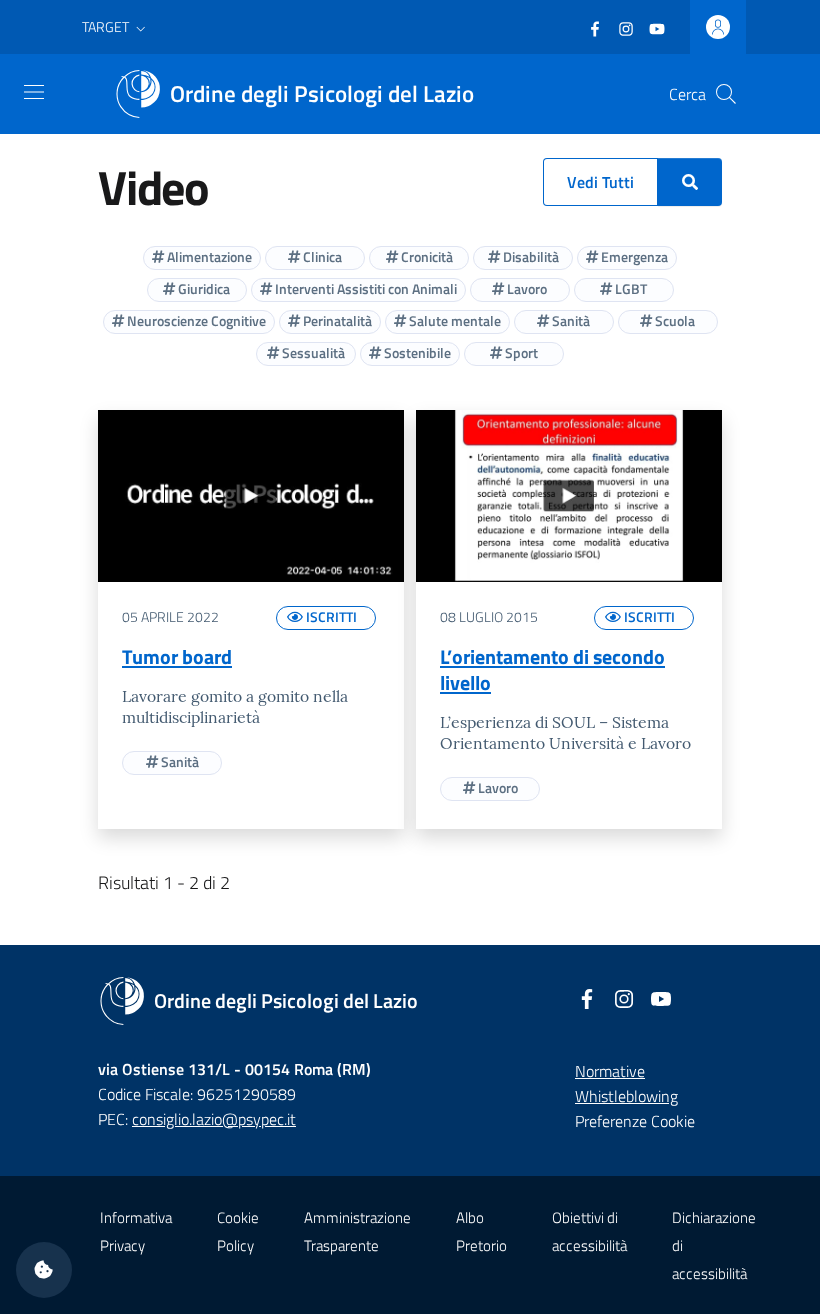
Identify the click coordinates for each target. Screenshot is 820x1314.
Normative (610, 1071)
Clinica (321, 256)
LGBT (629, 288)
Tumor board (177, 656)
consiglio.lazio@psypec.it (214, 1119)
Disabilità (529, 256)
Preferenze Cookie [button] (635, 1121)
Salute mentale (453, 320)
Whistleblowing (626, 1096)
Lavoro (525, 288)
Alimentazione (208, 256)
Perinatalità (336, 320)
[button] (116, 27)
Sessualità (312, 352)
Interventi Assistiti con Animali (364, 288)
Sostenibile (416, 352)
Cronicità (425, 256)
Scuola (673, 320)
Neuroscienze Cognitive (195, 320)
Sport (520, 352)
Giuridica (202, 288)
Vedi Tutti (600, 182)
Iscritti (330, 616)
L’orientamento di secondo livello (552, 669)
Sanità (569, 320)
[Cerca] (726, 94)
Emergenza (633, 256)
